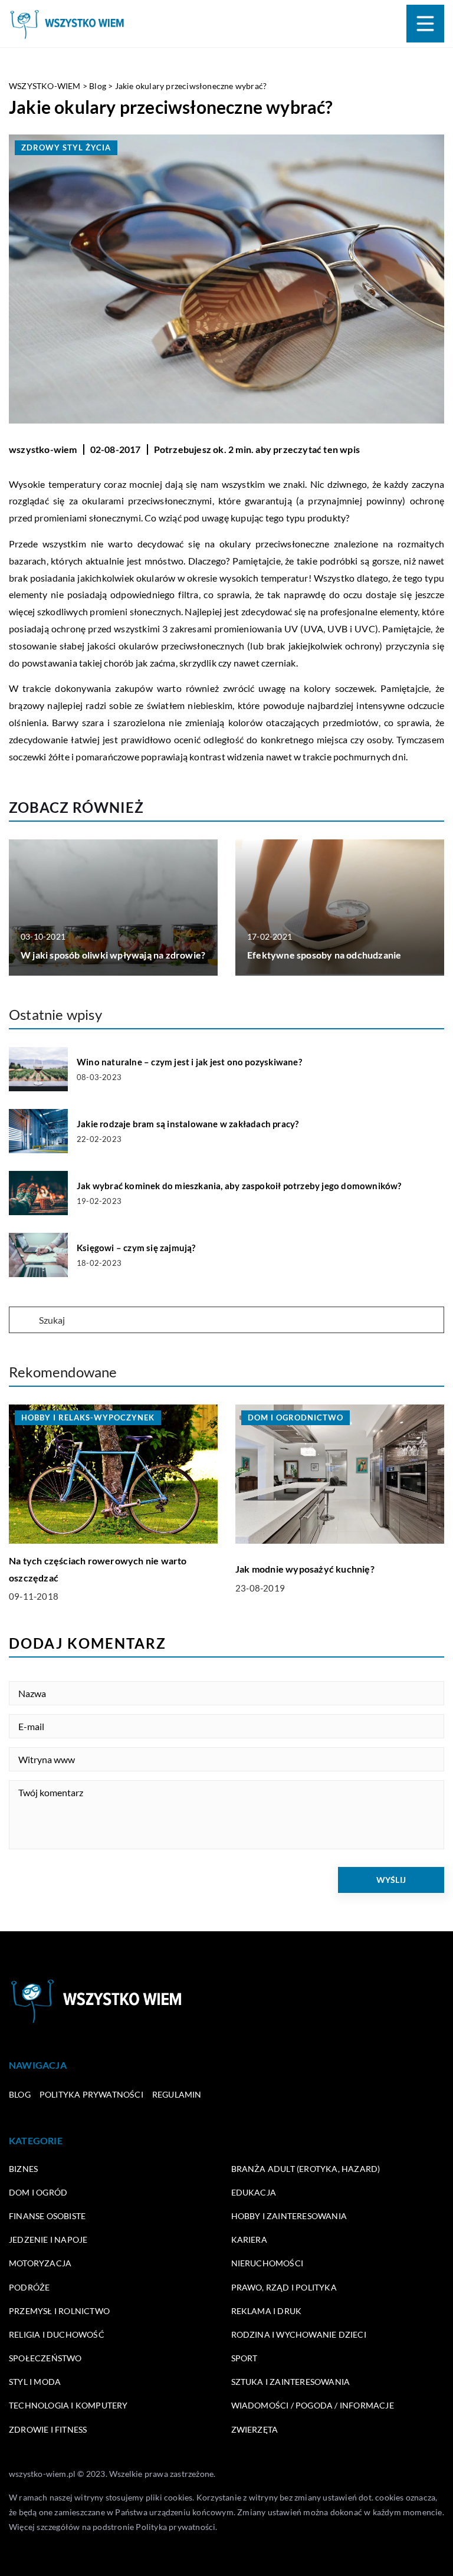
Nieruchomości (267, 2263)
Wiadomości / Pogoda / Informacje (313, 2405)
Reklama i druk (267, 2311)
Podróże (29, 2287)
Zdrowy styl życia (66, 147)
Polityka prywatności (91, 2094)
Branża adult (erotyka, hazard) (306, 2169)
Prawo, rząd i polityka (284, 2287)
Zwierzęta (255, 2429)
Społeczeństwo (45, 2358)
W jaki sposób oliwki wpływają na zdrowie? (113, 955)
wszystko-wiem (43, 449)
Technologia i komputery (68, 2405)
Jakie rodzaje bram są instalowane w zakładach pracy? (188, 1124)
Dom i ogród (38, 2192)
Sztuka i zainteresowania (291, 2382)
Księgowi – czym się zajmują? (136, 1248)
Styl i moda (35, 2382)
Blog (20, 2094)
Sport (244, 2358)
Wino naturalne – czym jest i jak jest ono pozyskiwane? (189, 1062)
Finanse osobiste (47, 2216)
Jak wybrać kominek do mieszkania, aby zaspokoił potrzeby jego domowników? (239, 1186)
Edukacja (254, 2192)
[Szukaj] (23, 1321)
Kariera (249, 2239)
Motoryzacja (40, 2263)
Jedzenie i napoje (48, 2239)
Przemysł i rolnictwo (59, 2311)
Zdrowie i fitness (48, 2429)
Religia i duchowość (57, 2334)
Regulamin (177, 2094)
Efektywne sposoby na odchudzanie (324, 955)
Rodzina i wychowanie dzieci (299, 2334)
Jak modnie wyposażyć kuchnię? (305, 1569)
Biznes (23, 2169)
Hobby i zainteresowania (289, 2216)
